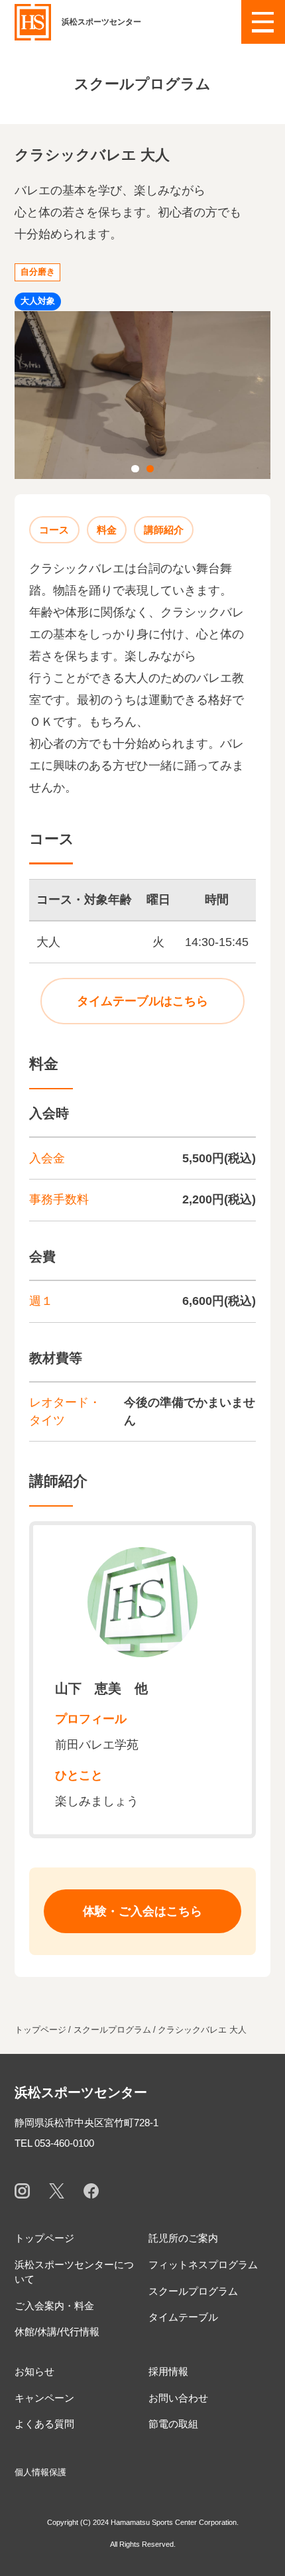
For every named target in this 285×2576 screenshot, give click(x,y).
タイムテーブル (183, 2317)
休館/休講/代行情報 (57, 2332)
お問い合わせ (178, 2398)
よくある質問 (44, 2424)
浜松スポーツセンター (81, 2092)
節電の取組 (173, 2424)
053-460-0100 (64, 2143)
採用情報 (168, 2371)
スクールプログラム (193, 2291)
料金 (107, 530)
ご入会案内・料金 (54, 2306)
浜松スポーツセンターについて (74, 2272)
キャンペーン (44, 2398)
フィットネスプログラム (203, 2265)
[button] (263, 22)
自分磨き (38, 272)
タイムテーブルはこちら (142, 1001)
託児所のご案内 (183, 2238)
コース (54, 530)
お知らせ (34, 2371)
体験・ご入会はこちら (142, 1911)
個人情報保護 (40, 2472)
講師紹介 (164, 530)
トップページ (44, 2238)
